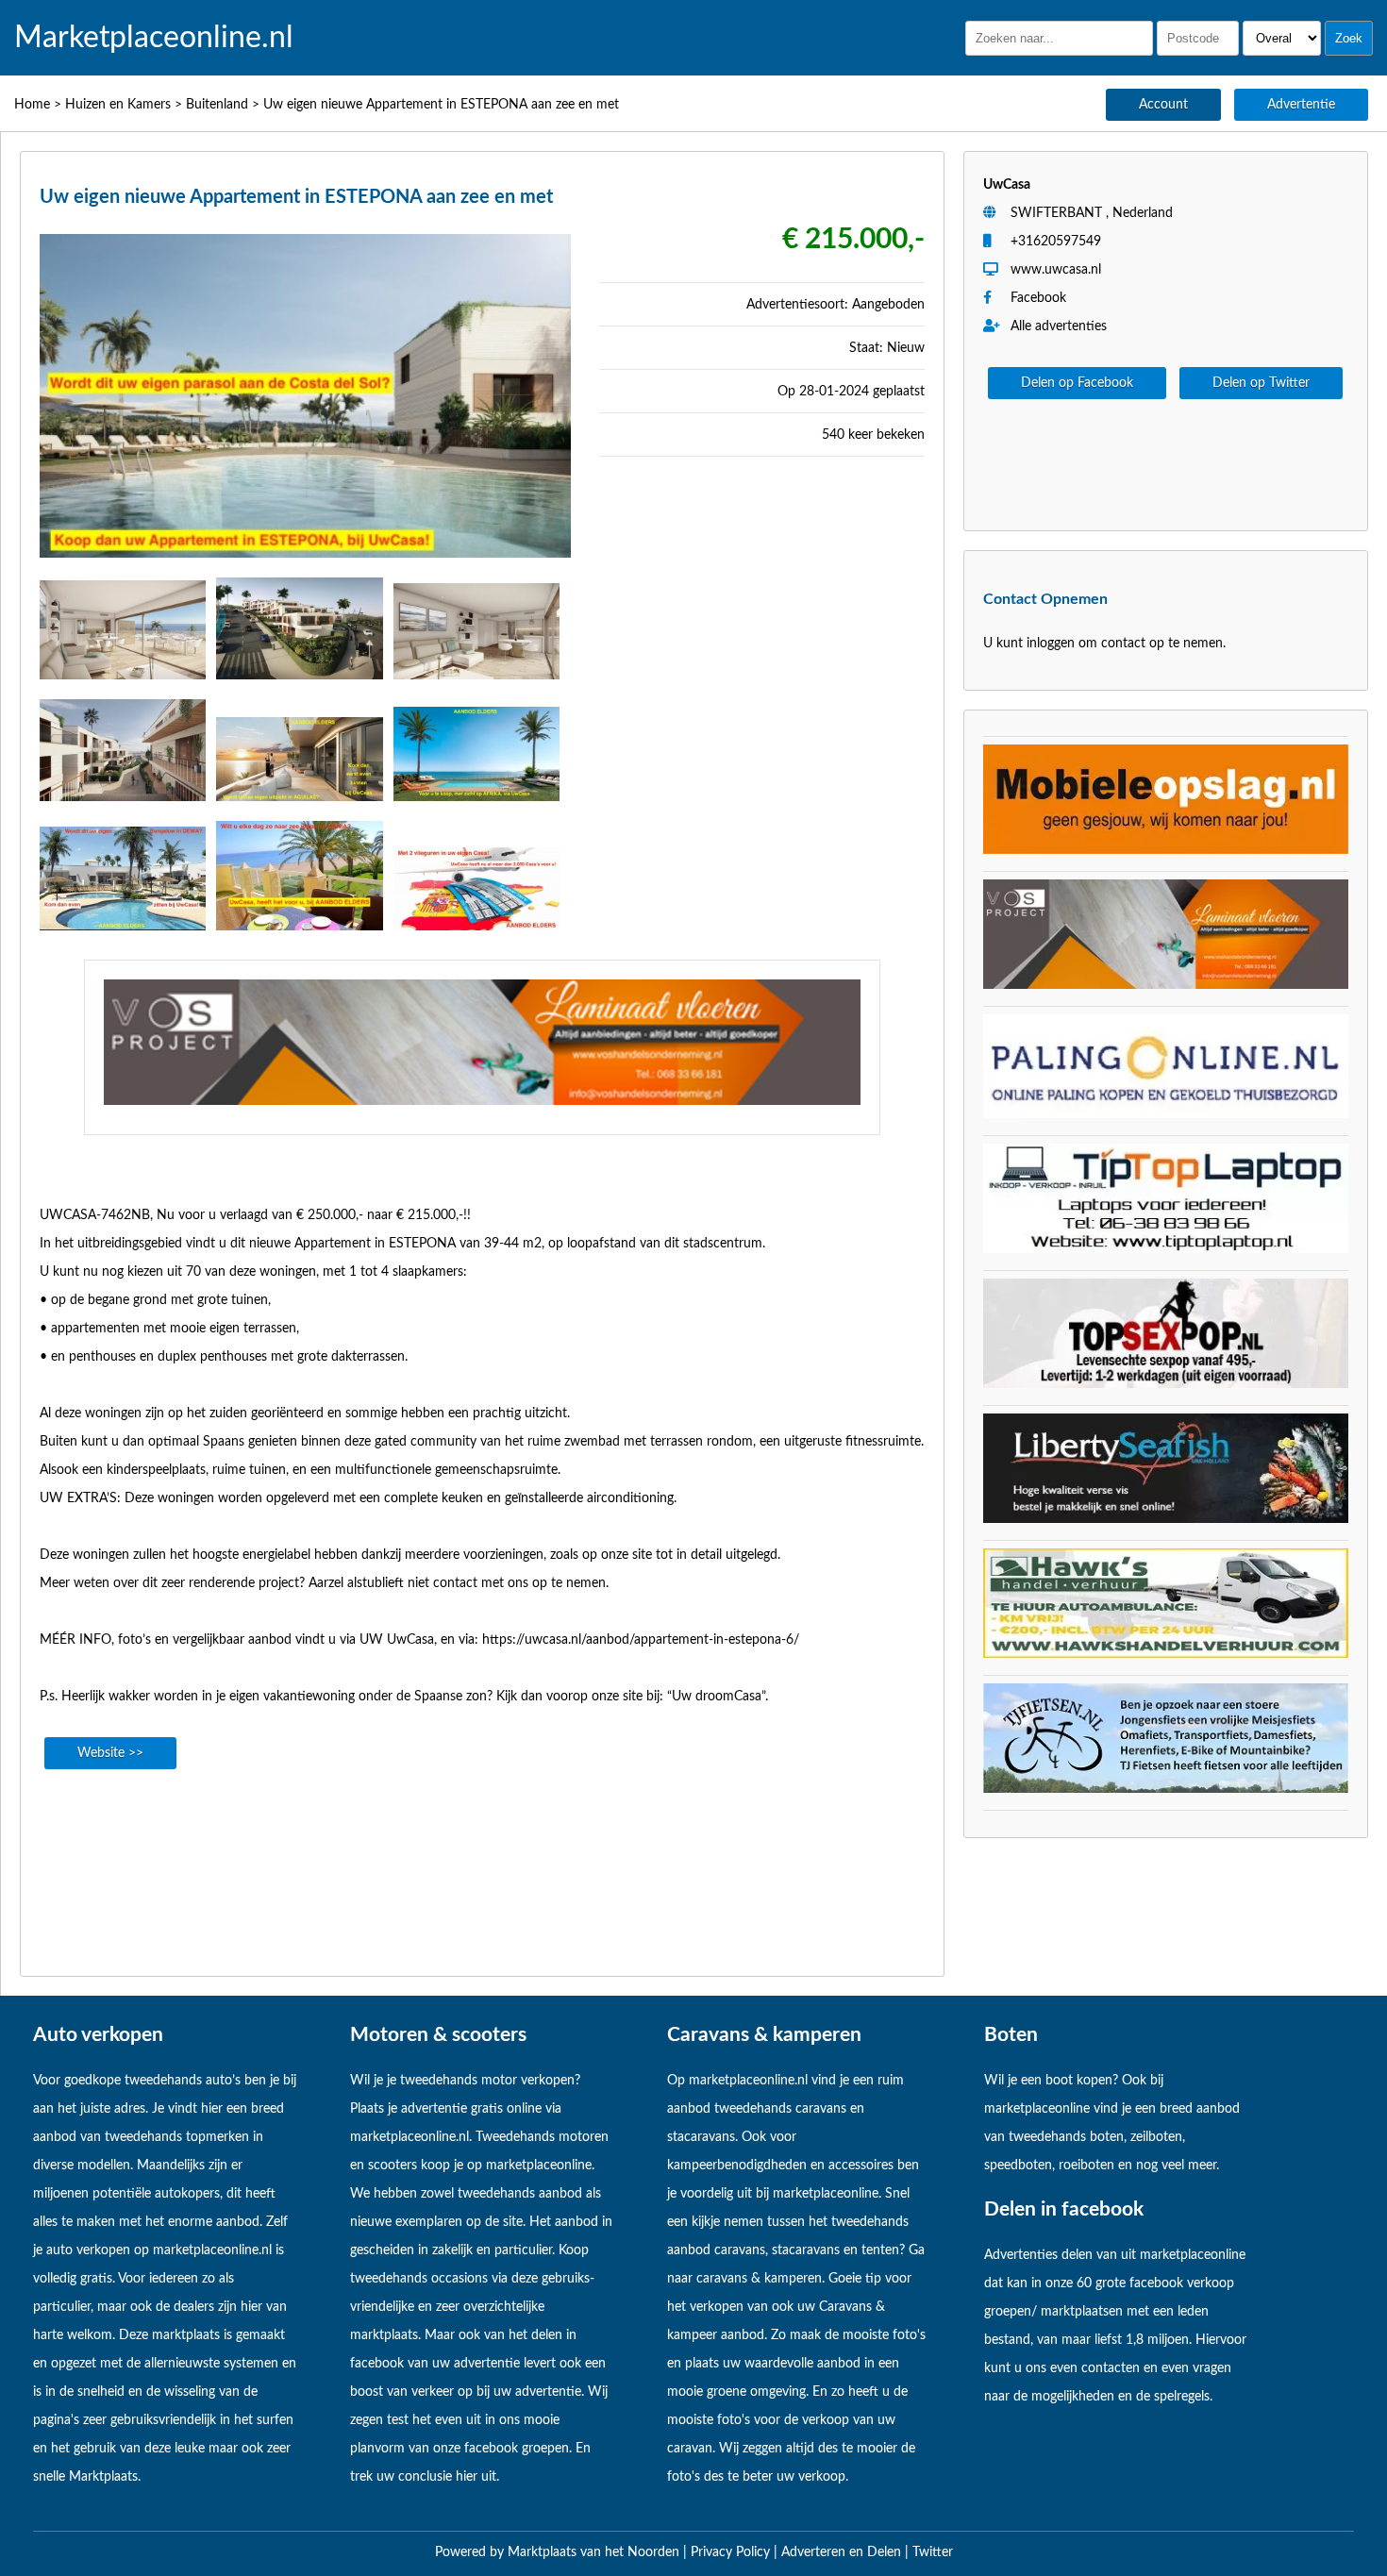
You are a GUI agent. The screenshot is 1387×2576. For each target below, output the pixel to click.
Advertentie (1301, 105)
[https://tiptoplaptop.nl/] (1166, 1249)
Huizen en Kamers (118, 105)
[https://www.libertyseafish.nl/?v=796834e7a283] (1166, 1519)
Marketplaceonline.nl (154, 38)
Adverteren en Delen (841, 2552)
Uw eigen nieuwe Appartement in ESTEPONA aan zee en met (441, 105)
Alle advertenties (1057, 326)
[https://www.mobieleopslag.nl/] (1166, 850)
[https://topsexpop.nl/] (1166, 1384)
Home (32, 105)
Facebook (1038, 298)
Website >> (110, 1753)
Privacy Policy (732, 2552)
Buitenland (217, 105)
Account (1163, 105)
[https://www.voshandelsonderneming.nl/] (482, 1101)
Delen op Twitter (1261, 383)
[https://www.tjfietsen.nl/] (1166, 1789)
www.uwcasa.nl (1056, 270)
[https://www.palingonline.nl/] (1166, 1114)
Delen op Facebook (1077, 383)
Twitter (933, 2552)
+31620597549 (1056, 242)
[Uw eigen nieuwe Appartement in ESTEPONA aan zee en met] (305, 563)
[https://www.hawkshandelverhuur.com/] (1166, 1654)
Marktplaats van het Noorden (595, 2552)
